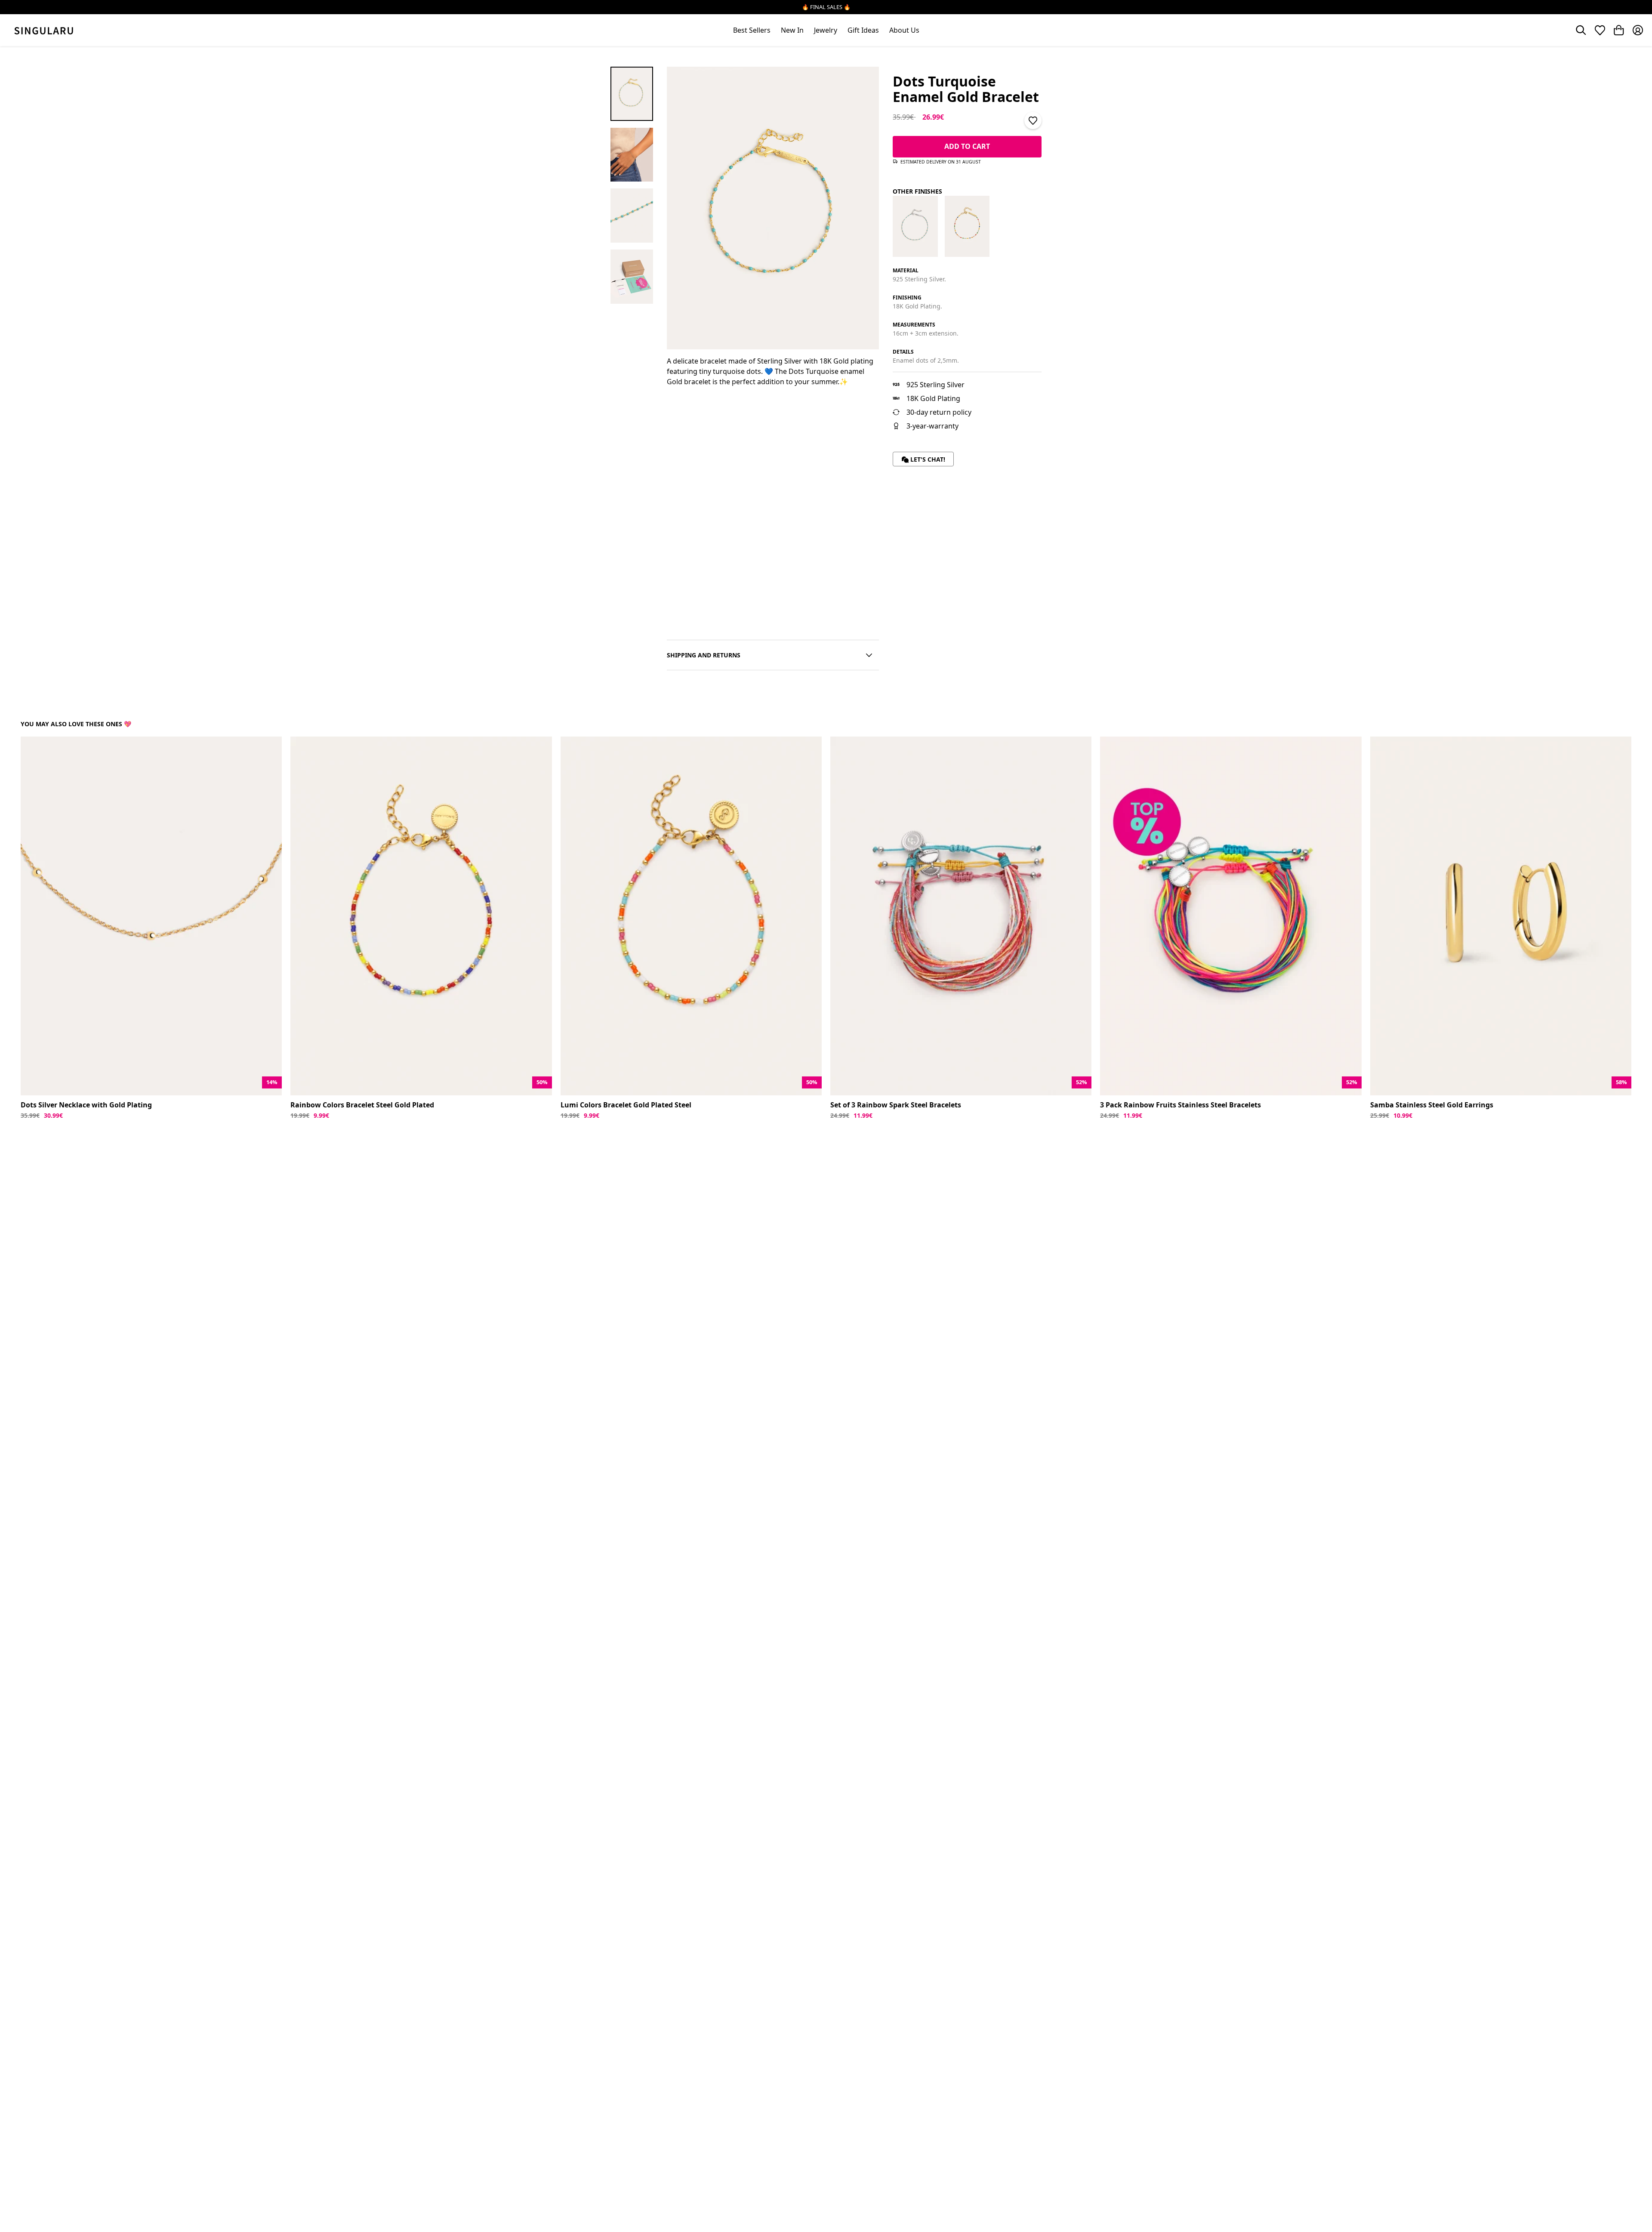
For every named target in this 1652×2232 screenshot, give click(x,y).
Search (1581, 30)
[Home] (44, 30)
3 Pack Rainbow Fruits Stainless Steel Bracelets (1180, 1105)
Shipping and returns (704, 655)
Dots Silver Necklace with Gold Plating (86, 1105)
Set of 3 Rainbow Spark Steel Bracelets (896, 1105)
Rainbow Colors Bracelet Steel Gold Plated (362, 1105)
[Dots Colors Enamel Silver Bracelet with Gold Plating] (967, 226)
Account (1638, 30)
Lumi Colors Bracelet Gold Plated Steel (626, 1105)
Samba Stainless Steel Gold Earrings (1432, 1105)
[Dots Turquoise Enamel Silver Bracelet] (915, 226)
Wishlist (1600, 30)
